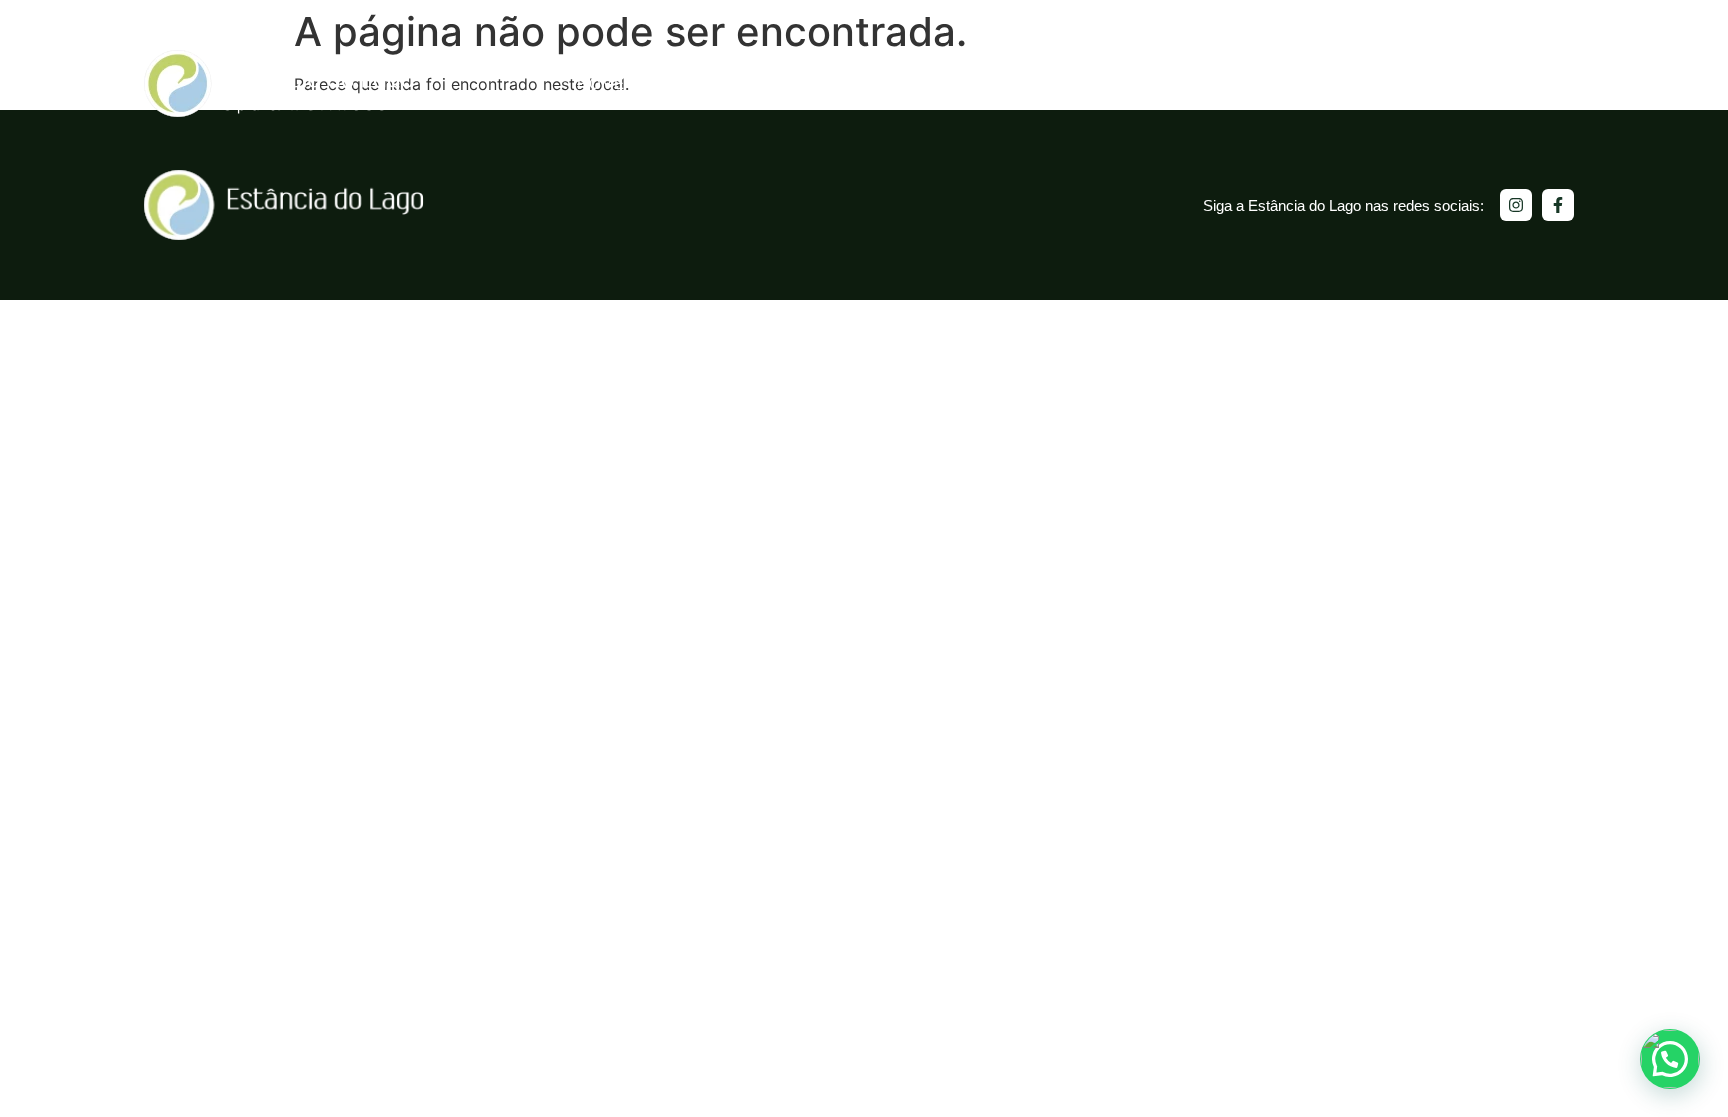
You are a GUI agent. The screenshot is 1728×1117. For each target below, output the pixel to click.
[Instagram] (1516, 205)
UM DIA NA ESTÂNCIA (752, 83)
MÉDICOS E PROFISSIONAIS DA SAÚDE (1411, 83)
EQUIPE (1186, 83)
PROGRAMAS (930, 83)
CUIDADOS (1069, 83)
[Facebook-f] (1558, 205)
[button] (1670, 1059)
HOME (601, 83)
